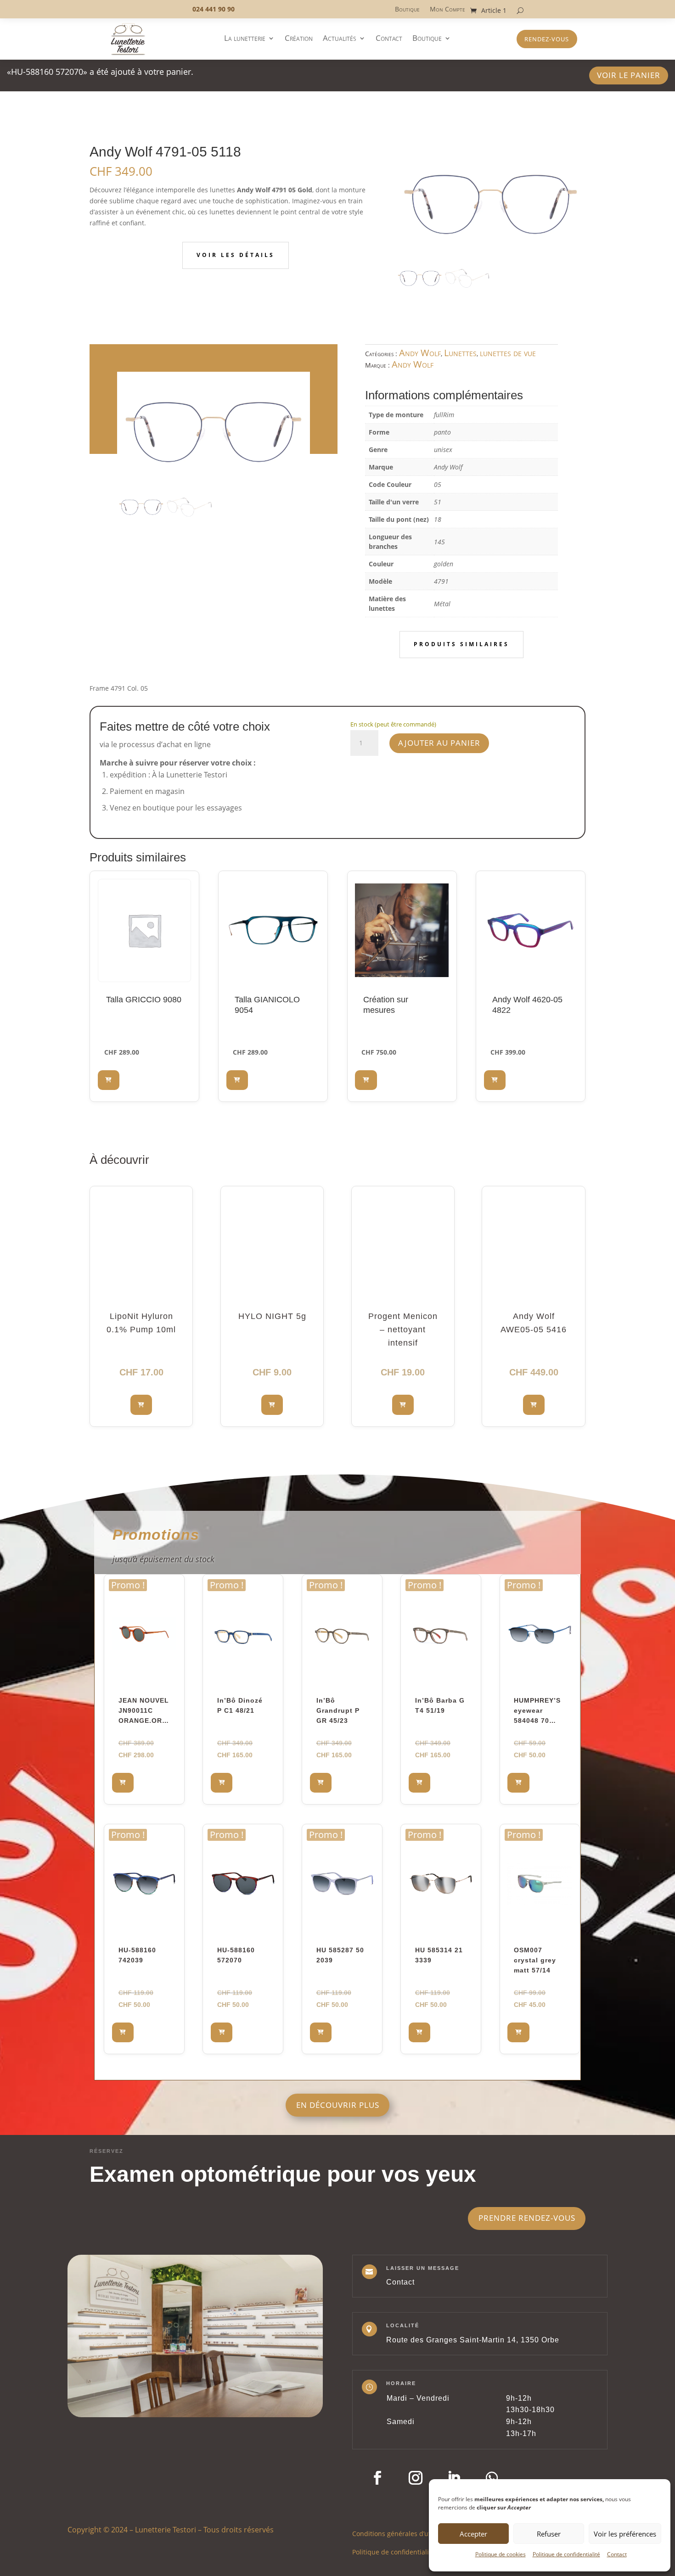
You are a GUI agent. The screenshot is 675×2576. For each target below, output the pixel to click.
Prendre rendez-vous (527, 2218)
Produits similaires (461, 644)
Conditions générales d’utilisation (404, 2533)
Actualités (340, 39)
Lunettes (460, 353)
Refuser (549, 2534)
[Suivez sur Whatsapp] (492, 2478)
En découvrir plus (338, 2105)
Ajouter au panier (439, 743)
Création (299, 39)
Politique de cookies (501, 2554)
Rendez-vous (547, 39)
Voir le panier (629, 75)
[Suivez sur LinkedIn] (454, 2478)
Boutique (407, 10)
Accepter (473, 2534)
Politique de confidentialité (566, 2554)
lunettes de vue (508, 353)
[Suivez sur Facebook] (377, 2478)
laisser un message (423, 2268)
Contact (617, 2554)
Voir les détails (236, 255)
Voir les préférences (625, 2534)
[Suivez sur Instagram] (416, 2478)
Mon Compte (447, 10)
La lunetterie (245, 39)
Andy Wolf (420, 353)
